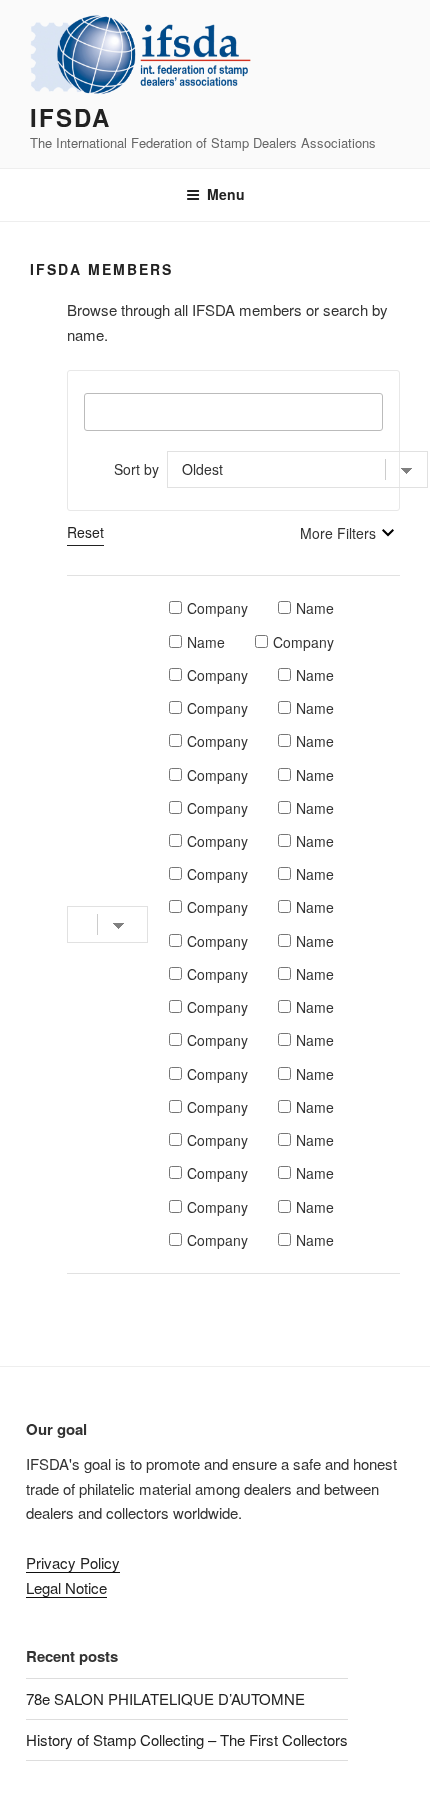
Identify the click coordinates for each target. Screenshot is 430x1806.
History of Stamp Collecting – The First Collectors (187, 1739)
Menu (226, 194)
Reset (85, 532)
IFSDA (70, 117)
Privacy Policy (73, 1562)
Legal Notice (66, 1587)
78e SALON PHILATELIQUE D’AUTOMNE (165, 1698)
